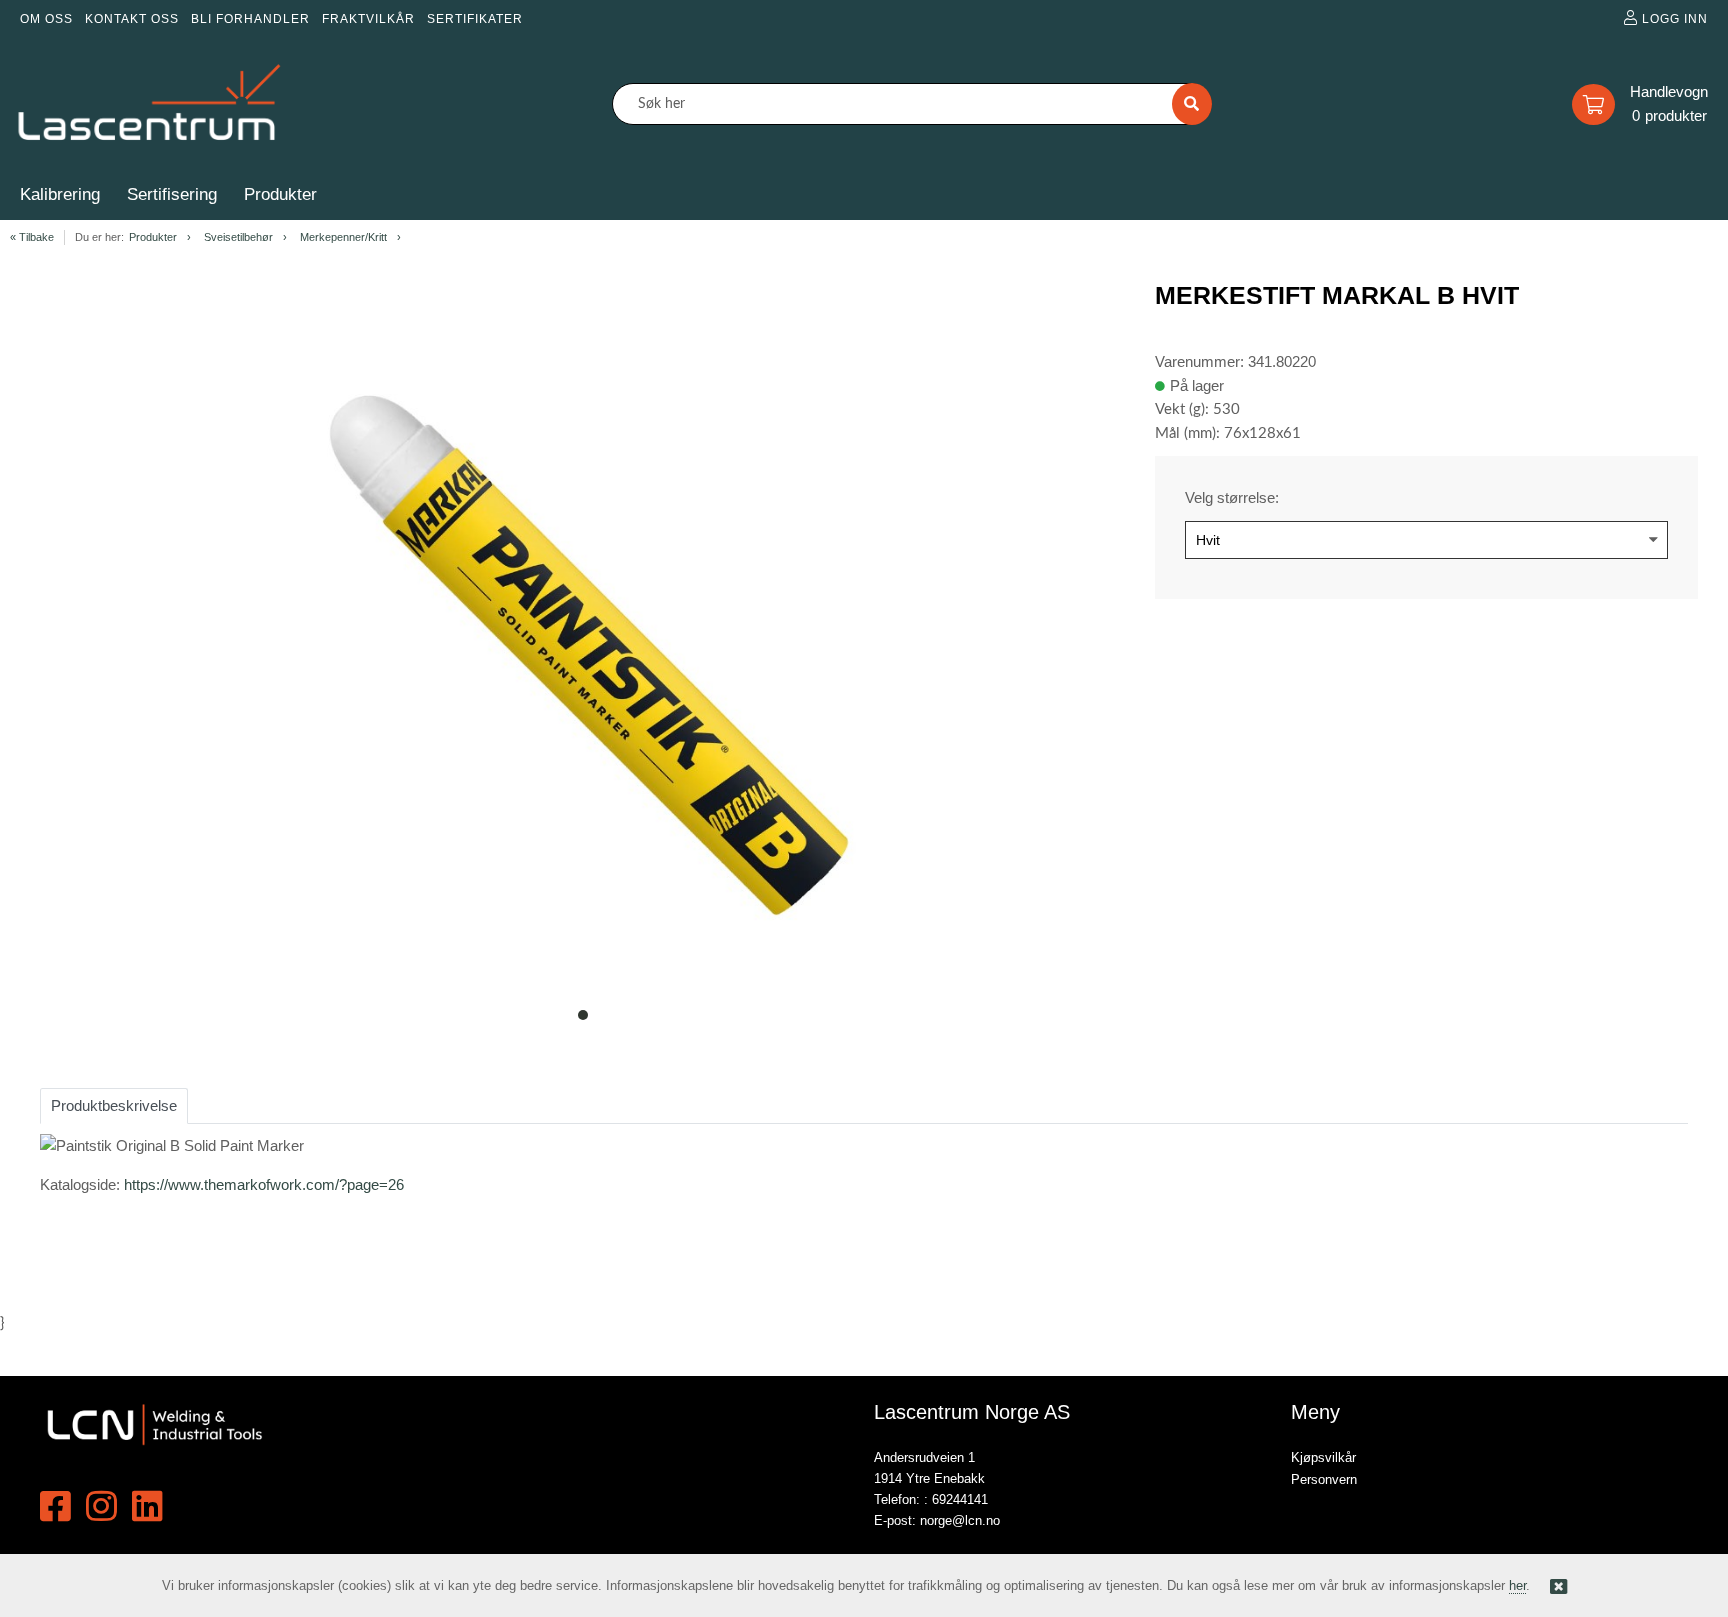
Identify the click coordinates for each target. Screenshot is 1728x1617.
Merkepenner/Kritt (343, 237)
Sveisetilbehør (238, 237)
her (1517, 1585)
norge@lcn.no (960, 1520)
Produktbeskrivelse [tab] (114, 1105)
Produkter (153, 237)
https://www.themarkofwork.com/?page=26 (264, 1184)
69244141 (960, 1499)
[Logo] (150, 104)
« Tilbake (32, 237)
